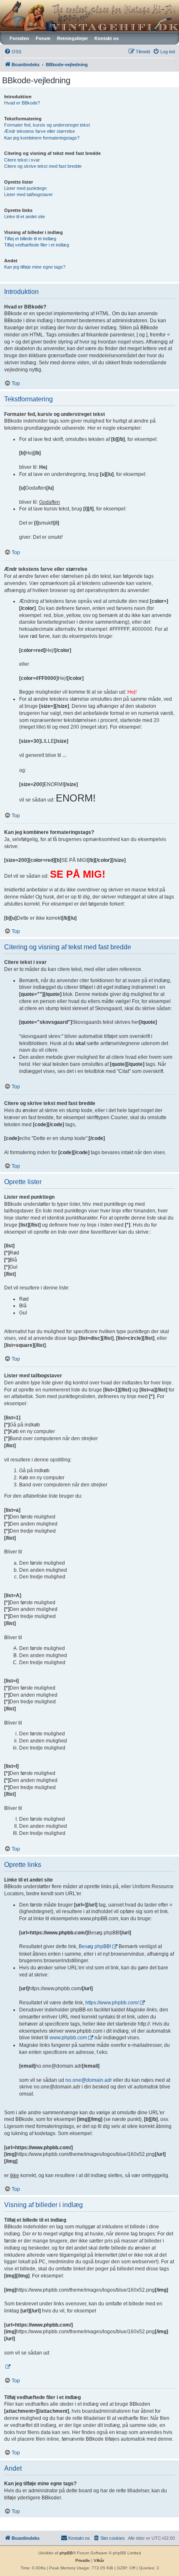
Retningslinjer (72, 38)
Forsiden (19, 38)
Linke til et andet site (25, 217)
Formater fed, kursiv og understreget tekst (47, 125)
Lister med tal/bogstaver (29, 194)
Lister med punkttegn (25, 188)
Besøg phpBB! (95, 1946)
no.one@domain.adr (89, 2080)
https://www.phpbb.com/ (112, 2003)
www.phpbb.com (68, 2038)
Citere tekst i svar (22, 160)
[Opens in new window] (7, 2367)
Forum (43, 38)
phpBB (66, 2553)
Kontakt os (107, 38)
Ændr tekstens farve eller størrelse (40, 131)
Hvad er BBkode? (22, 103)
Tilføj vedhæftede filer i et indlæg (37, 245)
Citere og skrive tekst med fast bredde (43, 166)
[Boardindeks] (89, 16)
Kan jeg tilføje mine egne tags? (35, 267)
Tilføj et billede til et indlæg (30, 239)
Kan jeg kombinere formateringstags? (42, 138)
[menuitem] (13, 52)
